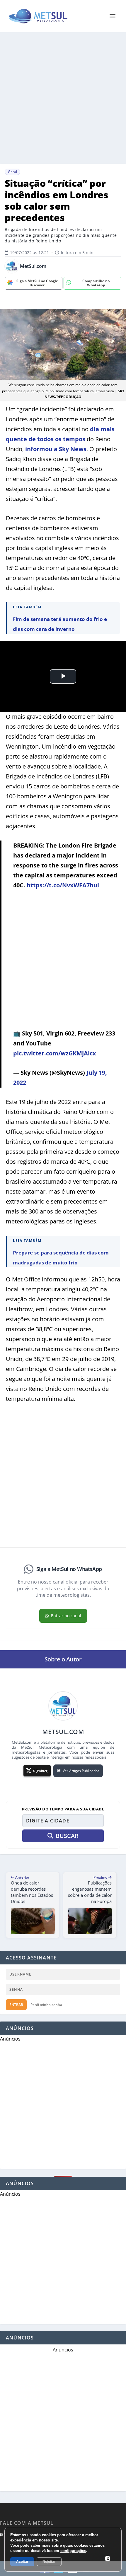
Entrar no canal (66, 1616)
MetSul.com (33, 266)
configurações (73, 2551)
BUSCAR (67, 1836)
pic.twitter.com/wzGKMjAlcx (55, 1053)
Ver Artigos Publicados (81, 1771)
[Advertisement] (63, 98)
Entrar (16, 2005)
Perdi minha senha (46, 2005)
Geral (12, 172)
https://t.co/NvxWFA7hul (63, 885)
